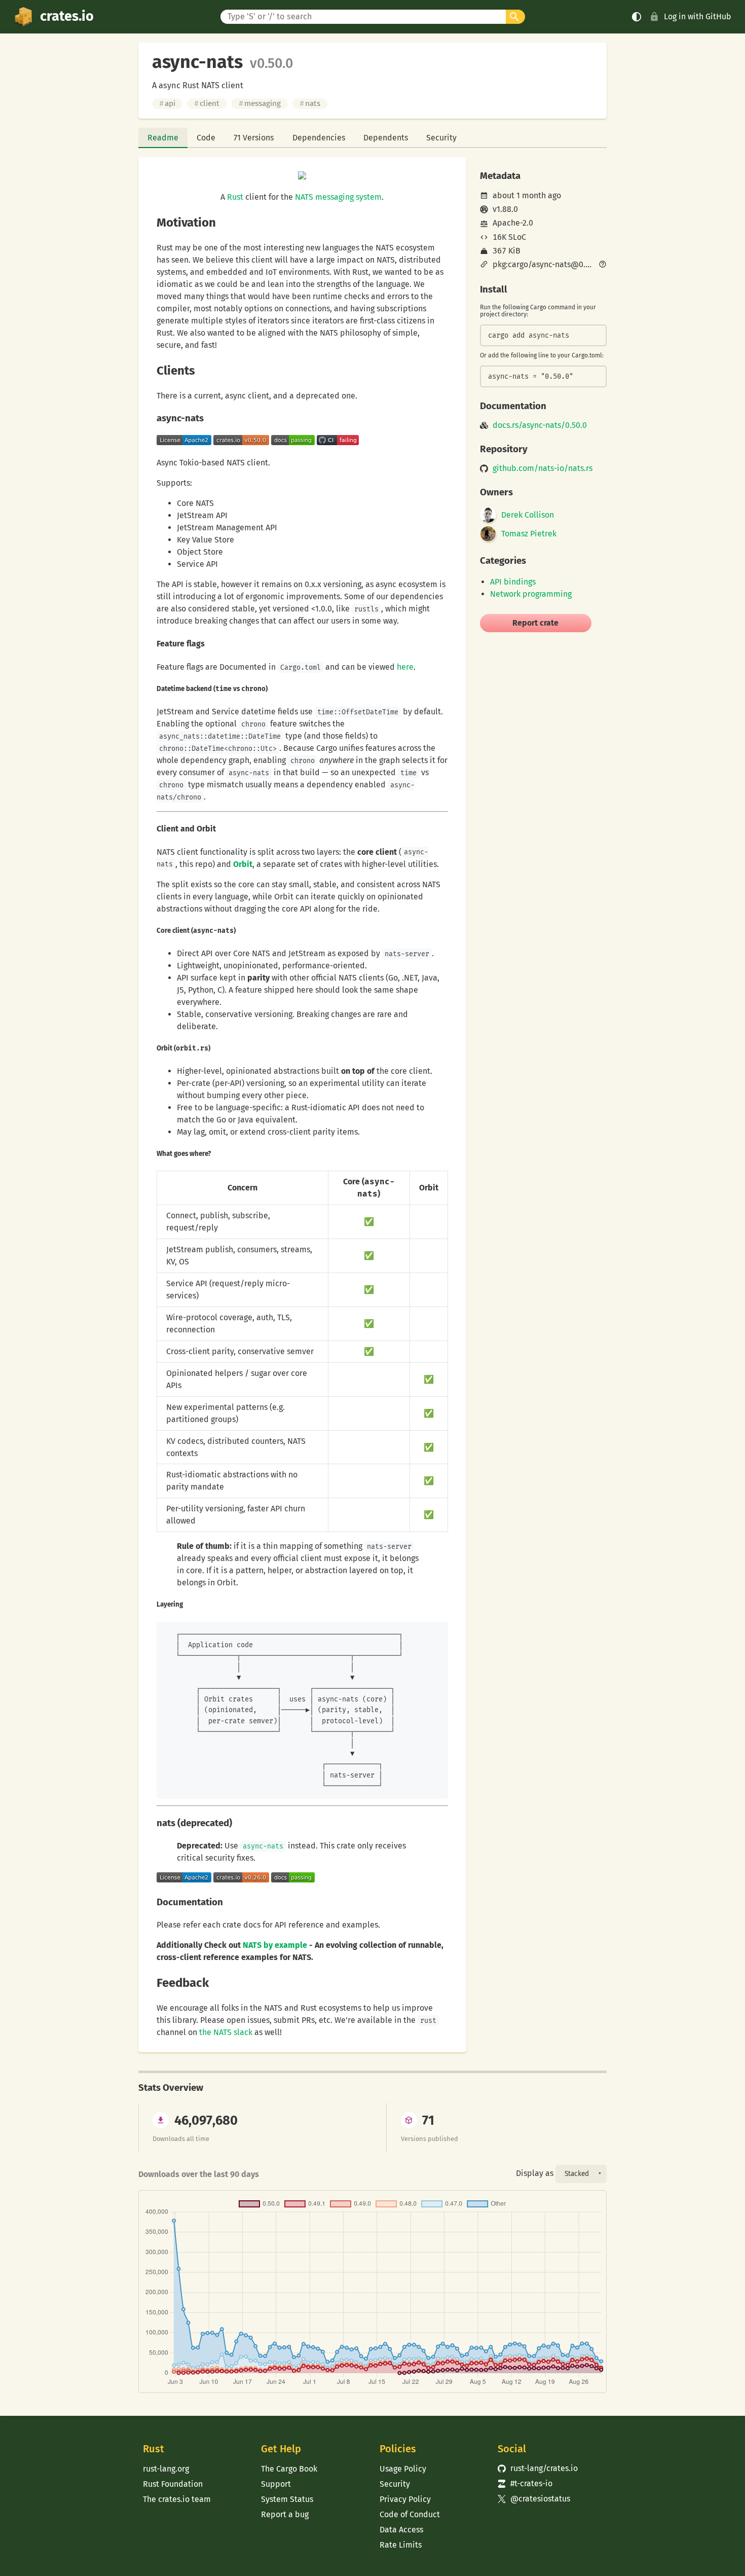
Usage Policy (403, 2469)
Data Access (401, 2530)
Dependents (386, 138)
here (405, 667)
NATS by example (275, 1945)
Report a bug (285, 2514)
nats (310, 103)
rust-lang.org (166, 2469)
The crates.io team (177, 2499)
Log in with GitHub (698, 16)
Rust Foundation (173, 2484)
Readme (163, 138)
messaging (260, 103)
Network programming (531, 594)
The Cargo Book (289, 2469)
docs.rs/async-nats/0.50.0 (540, 425)
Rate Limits (401, 2545)
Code (206, 138)
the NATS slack (226, 2032)
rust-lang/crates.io (538, 2468)
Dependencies (319, 138)
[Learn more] (603, 265)
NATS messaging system (338, 197)
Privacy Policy (405, 2499)
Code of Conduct (410, 2514)
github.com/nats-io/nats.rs (543, 468)
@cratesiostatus (534, 2499)
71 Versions (254, 138)
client (207, 103)
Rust (235, 197)
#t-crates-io (525, 2483)
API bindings (513, 582)
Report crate (535, 623)
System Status (287, 2499)
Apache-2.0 (513, 223)
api (167, 103)
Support (276, 2484)
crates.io (67, 16)
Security (441, 138)
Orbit (243, 864)
